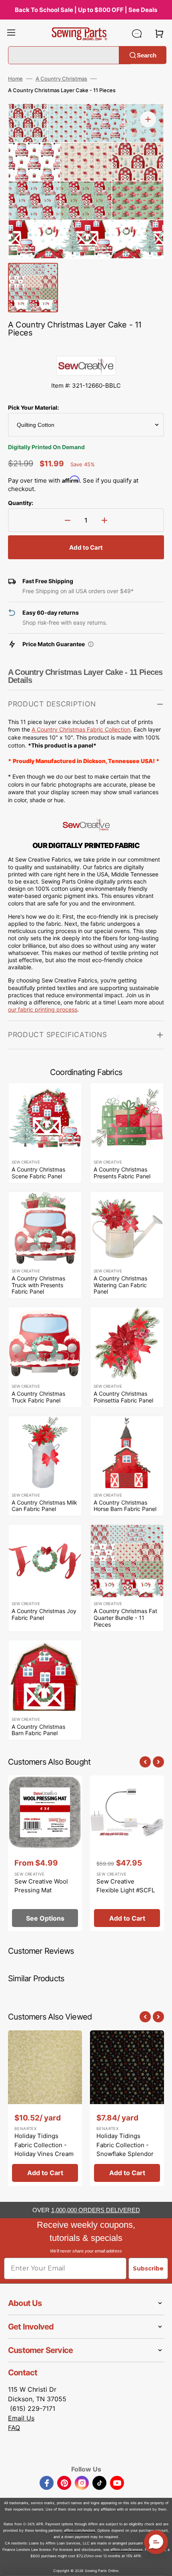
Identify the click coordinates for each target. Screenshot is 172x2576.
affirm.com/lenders (80, 2530)
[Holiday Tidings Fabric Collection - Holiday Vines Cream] (45, 2108)
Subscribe (148, 2268)
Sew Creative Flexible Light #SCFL (126, 1886)
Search (147, 55)
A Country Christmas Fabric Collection (81, 729)
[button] (11, 34)
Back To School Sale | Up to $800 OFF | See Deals (86, 10)
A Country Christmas (61, 79)
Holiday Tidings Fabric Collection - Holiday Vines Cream (44, 2145)
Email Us (21, 2418)
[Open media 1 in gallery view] (148, 119)
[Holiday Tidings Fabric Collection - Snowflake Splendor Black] (127, 2108)
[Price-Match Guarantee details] (91, 644)
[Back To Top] (160, 2564)
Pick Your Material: (33, 407)
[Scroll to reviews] (86, 348)
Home (15, 79)
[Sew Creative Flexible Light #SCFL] (127, 1853)
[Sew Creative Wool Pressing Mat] (45, 1853)
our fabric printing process (43, 1009)
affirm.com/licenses (127, 2549)
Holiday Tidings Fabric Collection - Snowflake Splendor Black (125, 2149)
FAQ (14, 2428)
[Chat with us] (137, 34)
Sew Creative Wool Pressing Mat (41, 1886)
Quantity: (21, 503)
